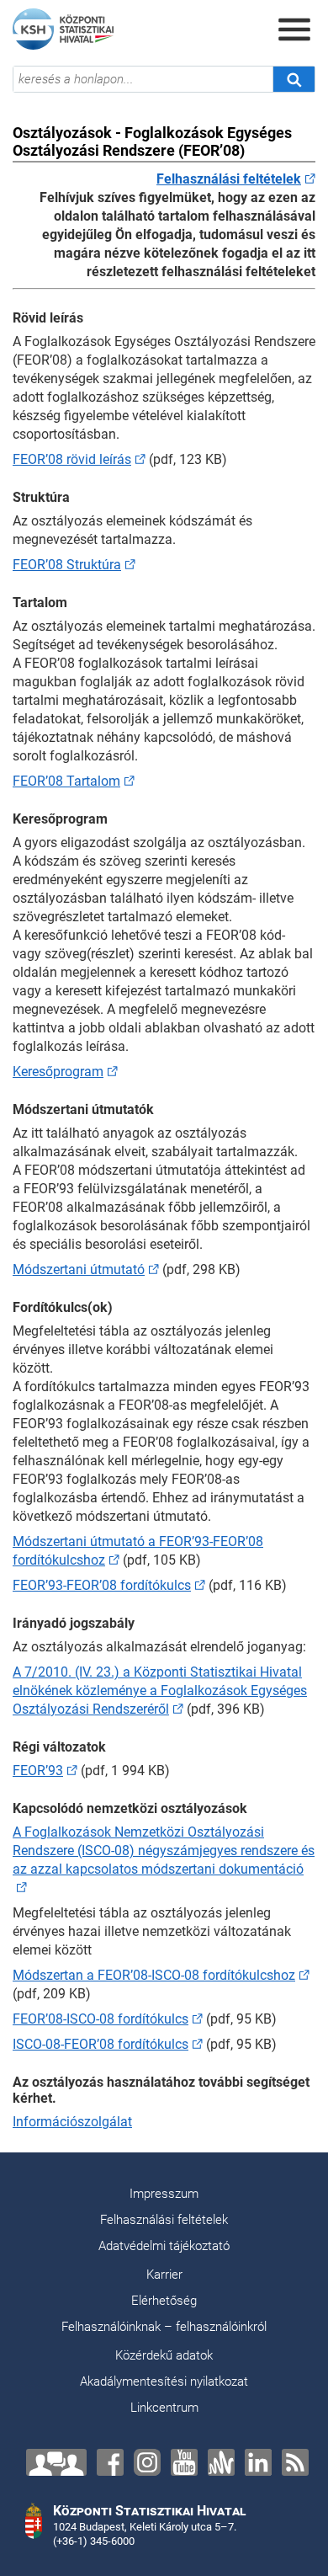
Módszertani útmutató (79, 1269)
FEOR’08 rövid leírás (72, 459)
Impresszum (164, 2194)
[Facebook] (110, 2462)
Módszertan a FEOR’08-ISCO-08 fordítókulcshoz (154, 1975)
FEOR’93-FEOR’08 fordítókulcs (102, 1585)
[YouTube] (184, 2462)
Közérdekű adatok (164, 2355)
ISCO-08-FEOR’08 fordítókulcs (101, 2044)
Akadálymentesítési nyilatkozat (164, 2381)
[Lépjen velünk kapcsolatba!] (56, 2462)
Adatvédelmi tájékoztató (164, 2246)
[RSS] (295, 2462)
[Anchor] (221, 2462)
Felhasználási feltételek (164, 2220)
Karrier (164, 2275)
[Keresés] (294, 79)
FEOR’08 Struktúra (67, 565)
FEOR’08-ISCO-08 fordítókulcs (101, 2019)
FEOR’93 (38, 1771)
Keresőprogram (58, 1072)
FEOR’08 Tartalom (66, 781)
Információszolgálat (72, 2122)
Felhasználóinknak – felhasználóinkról (164, 2327)
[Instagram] (147, 2462)
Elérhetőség (164, 2301)
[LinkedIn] (258, 2462)
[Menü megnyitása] (294, 29)
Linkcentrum (164, 2408)
